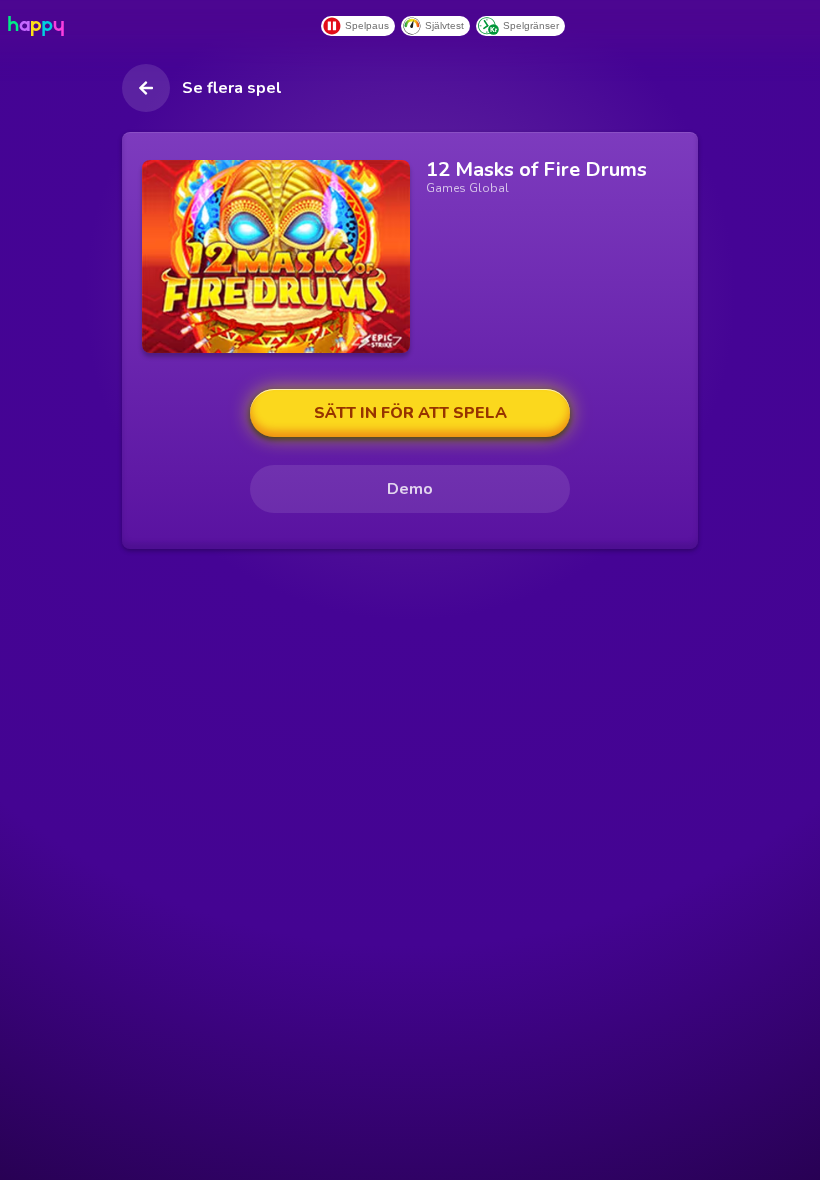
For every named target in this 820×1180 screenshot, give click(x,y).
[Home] (40, 26)
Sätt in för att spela (410, 413)
